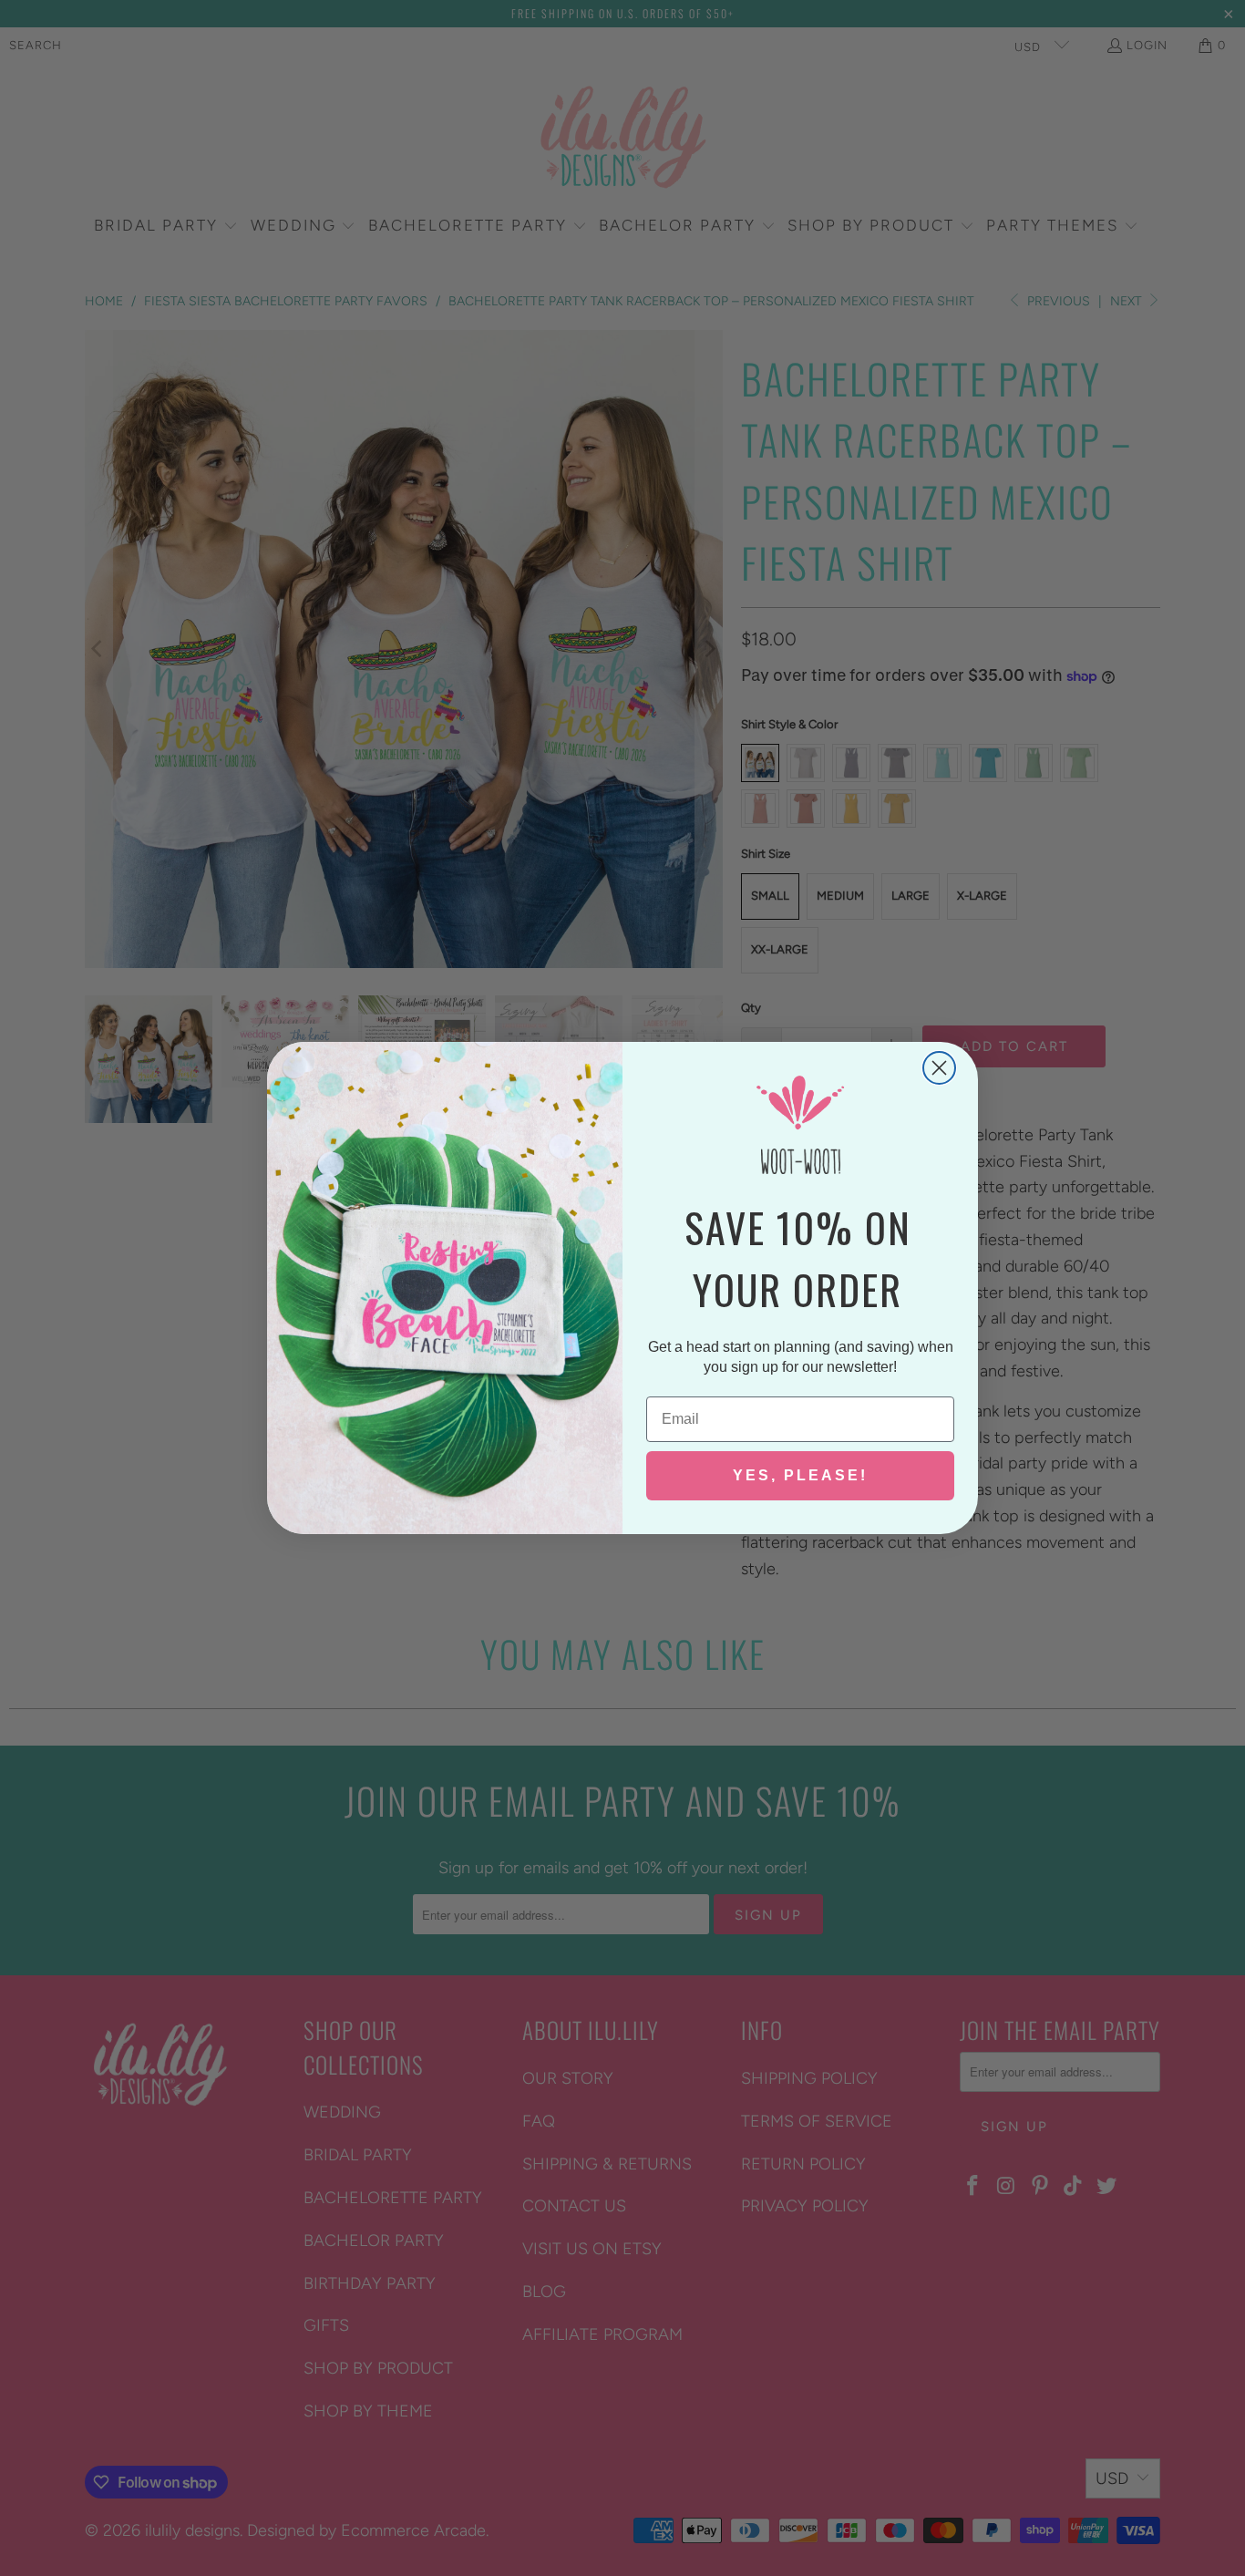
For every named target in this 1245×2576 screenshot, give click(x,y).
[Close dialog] (939, 1068)
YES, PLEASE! (800, 1475)
